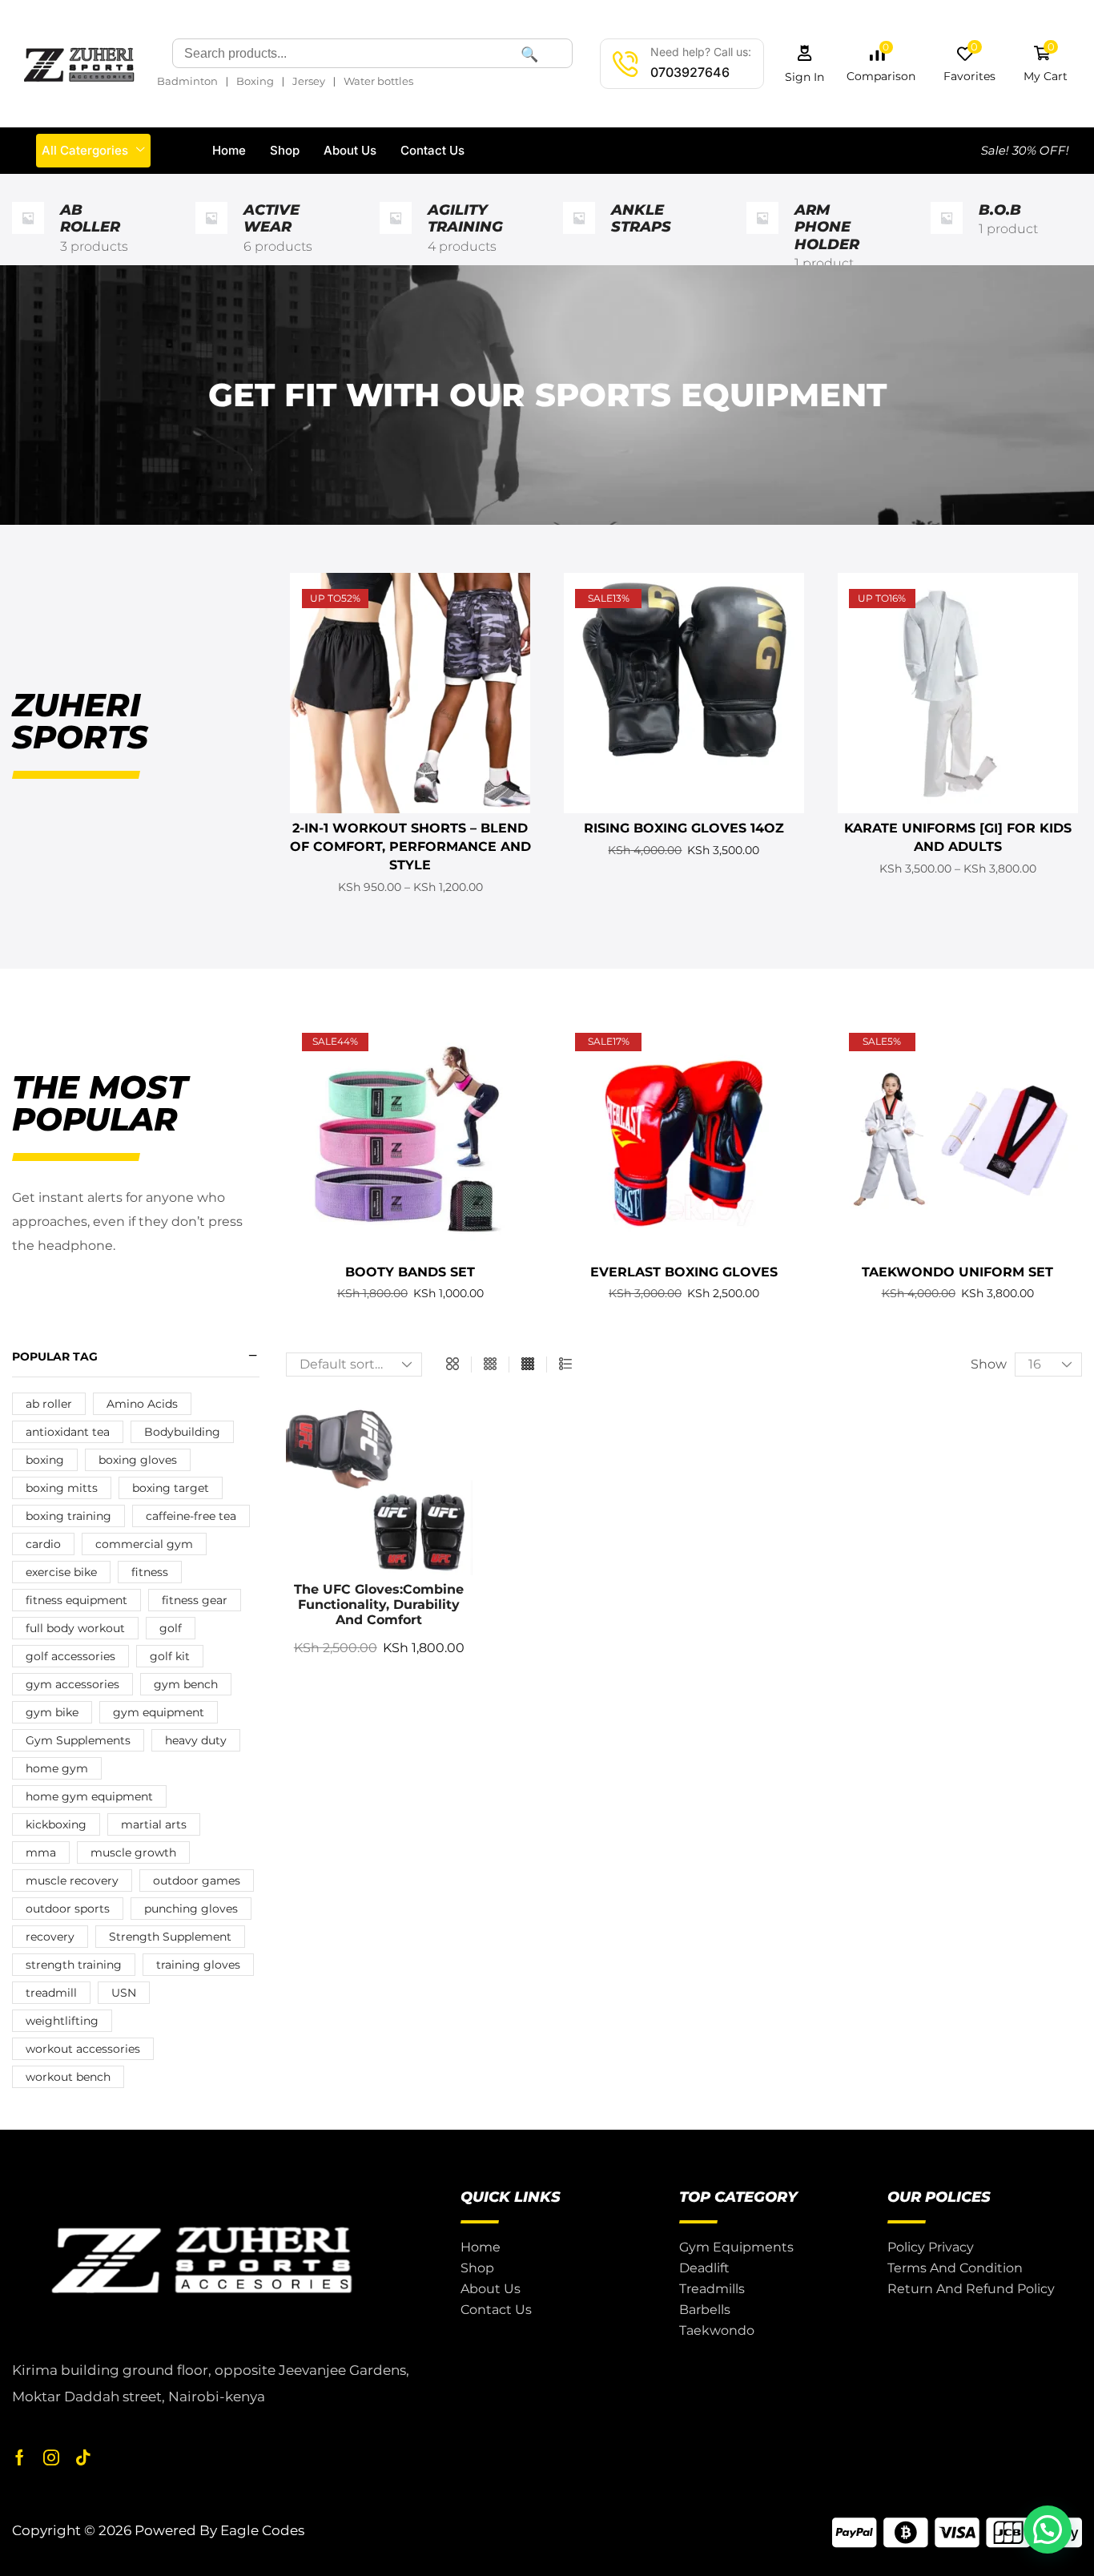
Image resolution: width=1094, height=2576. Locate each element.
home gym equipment (89, 1796)
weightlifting (62, 2021)
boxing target (171, 1488)
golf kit (170, 1656)
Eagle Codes (262, 2530)
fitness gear (195, 1600)
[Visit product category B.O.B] (947, 238)
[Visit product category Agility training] (396, 238)
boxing (45, 1460)
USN (124, 1993)
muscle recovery (72, 1881)
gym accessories (72, 1684)
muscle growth (133, 1852)
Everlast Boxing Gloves (684, 1272)
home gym (57, 1768)
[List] (565, 1365)
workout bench (68, 2077)
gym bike (52, 1712)
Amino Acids (142, 1404)
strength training (74, 1965)
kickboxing (56, 1824)
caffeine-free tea (191, 1516)
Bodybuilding (182, 1432)
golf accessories (70, 1656)
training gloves (198, 1965)
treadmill (51, 1993)
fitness (150, 1572)
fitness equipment (76, 1600)
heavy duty (196, 1740)
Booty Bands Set (410, 1272)
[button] (805, 64)
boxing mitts (62, 1488)
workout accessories (83, 2049)
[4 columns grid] (528, 1365)
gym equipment (159, 1712)
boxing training (68, 1516)
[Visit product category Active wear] (211, 238)
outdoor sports (68, 1909)
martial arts (154, 1824)
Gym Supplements (78, 1740)
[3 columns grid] (490, 1365)
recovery (50, 1937)
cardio (43, 1544)
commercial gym (144, 1544)
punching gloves (191, 1909)
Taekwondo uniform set (957, 1272)
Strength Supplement (170, 1937)
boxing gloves (138, 1460)
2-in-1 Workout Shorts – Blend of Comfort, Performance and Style (410, 847)
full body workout (75, 1628)
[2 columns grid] (452, 1365)
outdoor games (197, 1881)
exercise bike (61, 1572)
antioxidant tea (68, 1432)
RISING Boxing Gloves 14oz (684, 828)
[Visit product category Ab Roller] (28, 238)
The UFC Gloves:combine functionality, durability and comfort (379, 1604)
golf (171, 1628)
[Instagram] (51, 2457)
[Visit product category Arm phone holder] (762, 238)
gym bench (186, 1684)
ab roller (49, 1404)
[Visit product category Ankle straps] (579, 238)
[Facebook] (20, 2457)
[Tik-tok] (83, 2457)
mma (41, 1852)
